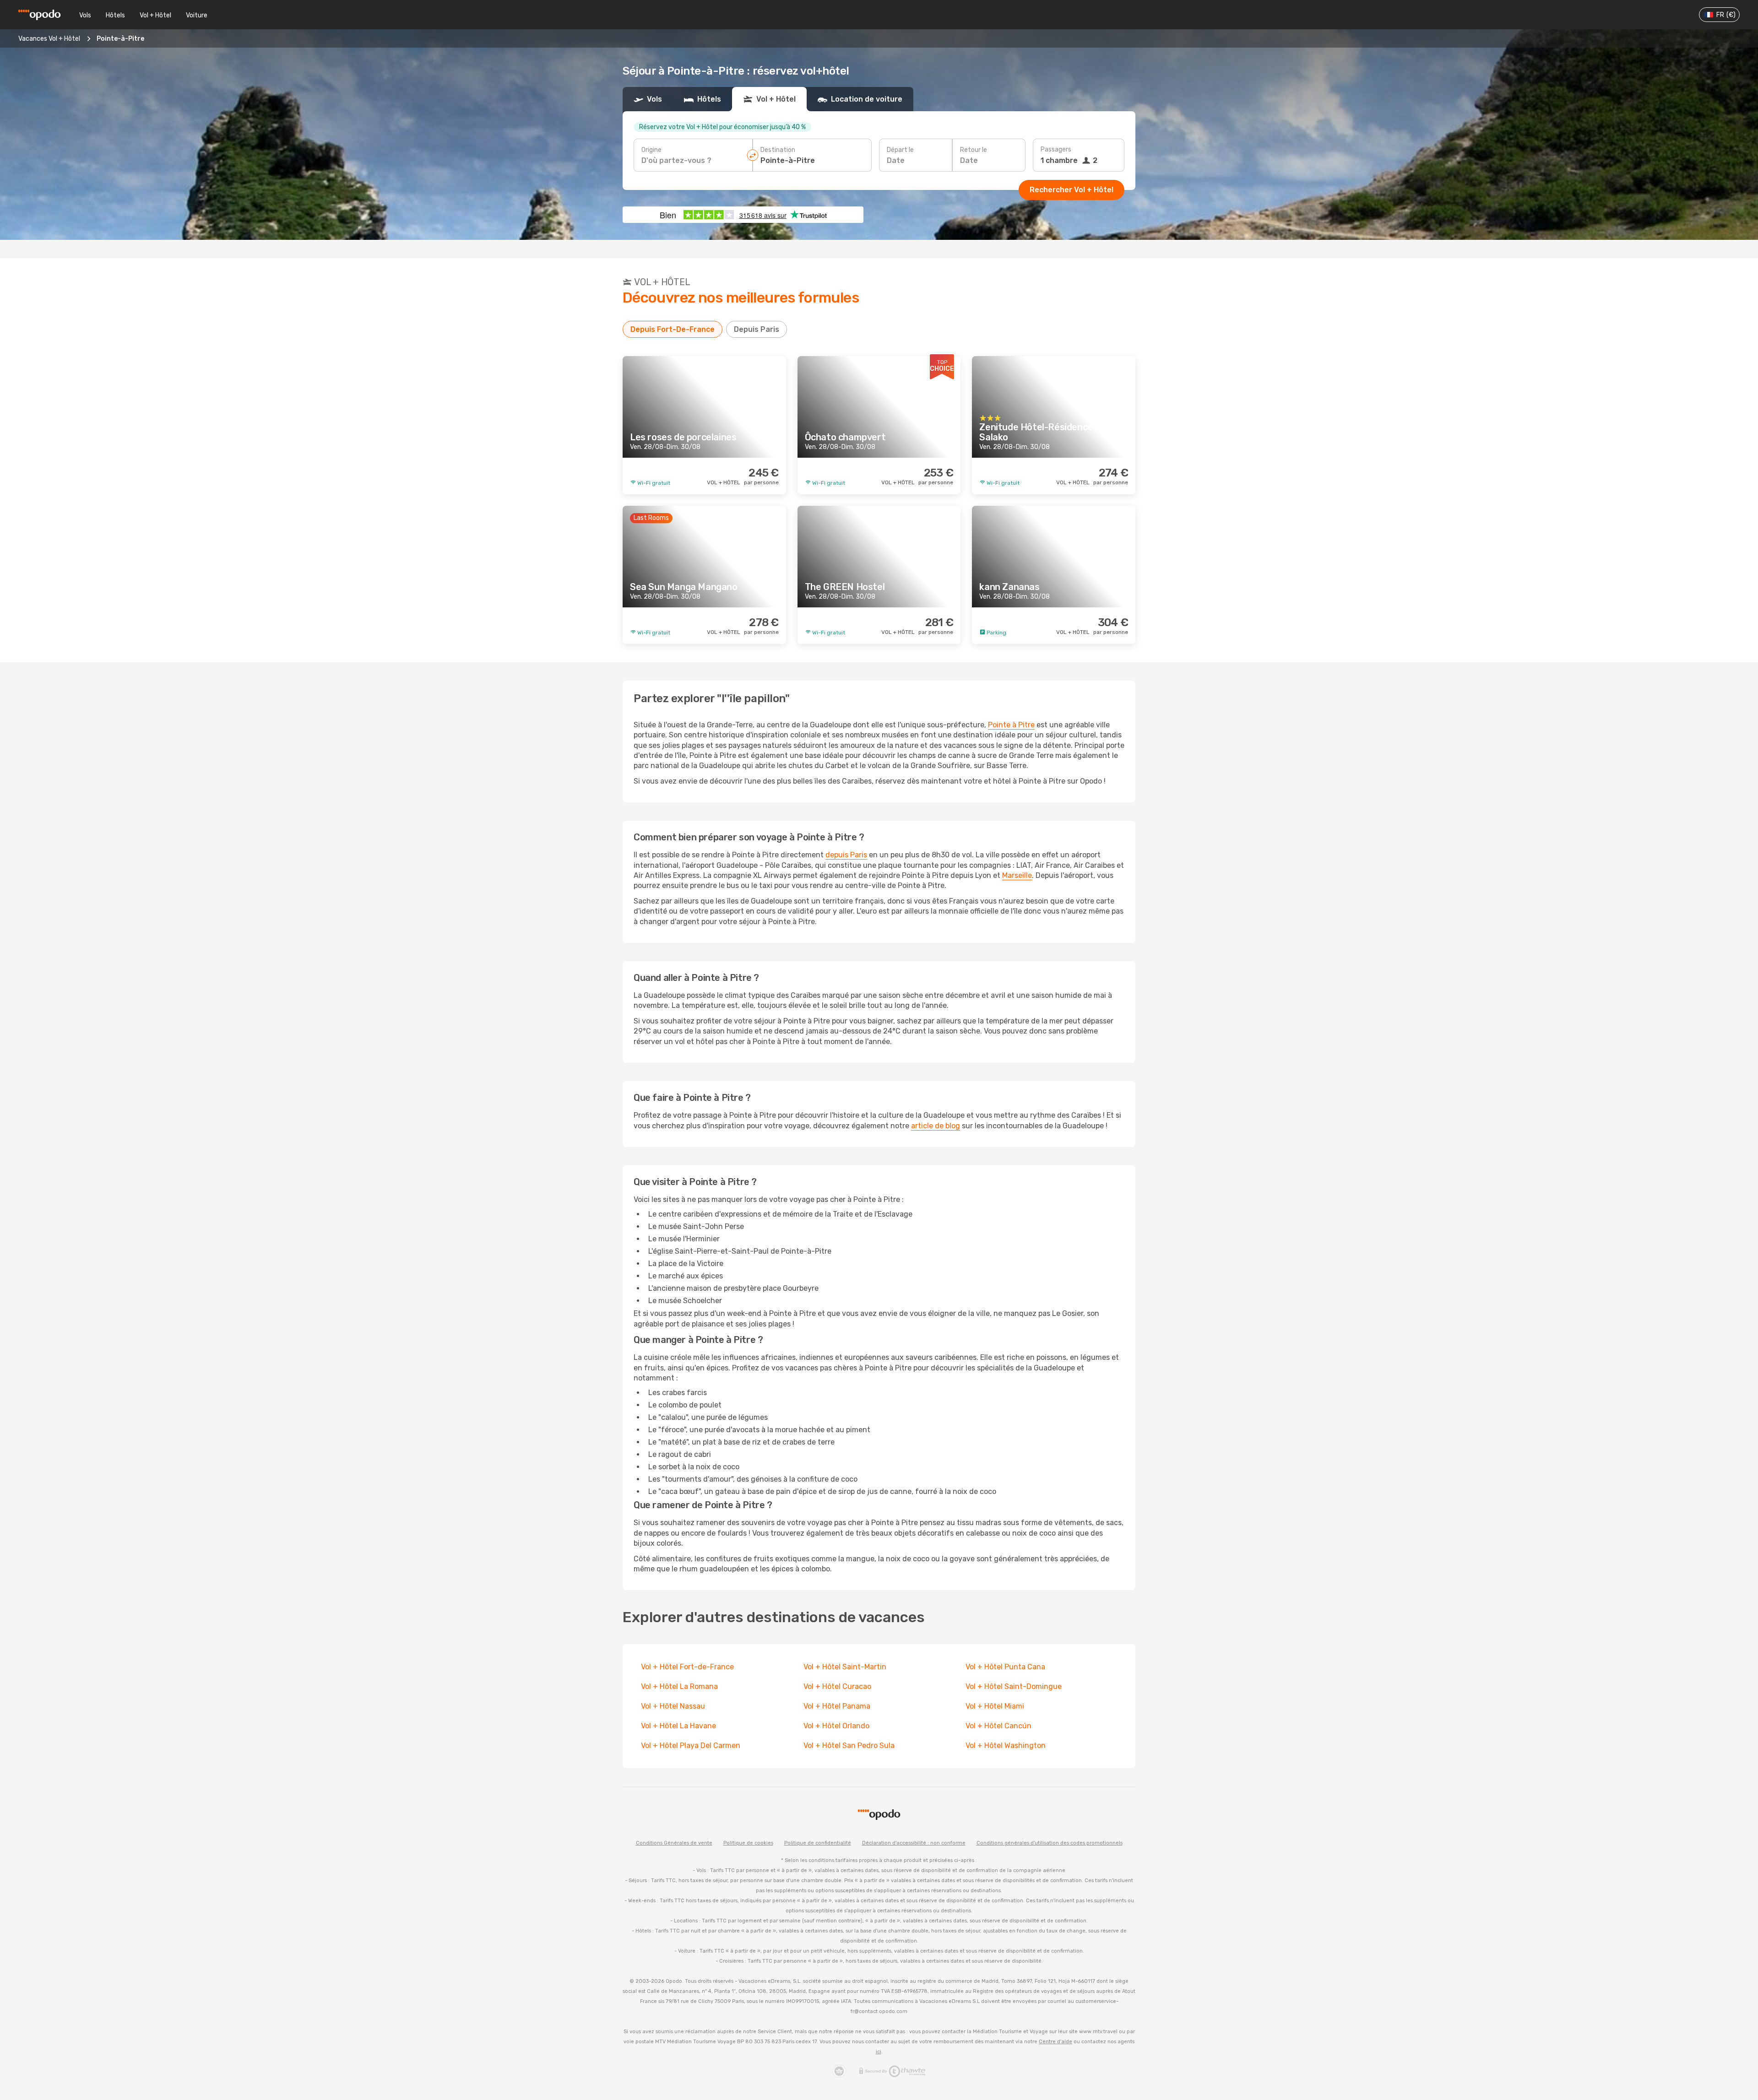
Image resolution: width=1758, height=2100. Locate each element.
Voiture (197, 15)
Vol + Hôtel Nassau (673, 1706)
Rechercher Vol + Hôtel (1072, 190)
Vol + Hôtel (155, 15)
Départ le (900, 150)
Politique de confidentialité (818, 1843)
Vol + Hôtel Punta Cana (1005, 1667)
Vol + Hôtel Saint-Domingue (1014, 1686)
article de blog (936, 1126)
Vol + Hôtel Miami (995, 1706)
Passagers (1056, 149)
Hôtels (115, 15)
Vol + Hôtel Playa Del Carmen (691, 1745)
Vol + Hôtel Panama (837, 1706)
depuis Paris (846, 855)
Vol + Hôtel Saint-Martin (845, 1667)
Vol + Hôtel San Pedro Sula (849, 1745)
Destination (778, 150)
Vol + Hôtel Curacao (837, 1686)
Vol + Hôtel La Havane (678, 1726)
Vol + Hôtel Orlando (836, 1726)
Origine (651, 150)
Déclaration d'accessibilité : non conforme (914, 1843)
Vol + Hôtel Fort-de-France (687, 1667)
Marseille (1017, 875)
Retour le (974, 150)
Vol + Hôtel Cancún (999, 1726)
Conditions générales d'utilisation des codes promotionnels (1050, 1843)
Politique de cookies (748, 1843)
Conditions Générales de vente (674, 1843)
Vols (85, 15)
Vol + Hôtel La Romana (679, 1686)
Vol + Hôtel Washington (1006, 1745)
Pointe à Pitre (1011, 725)
